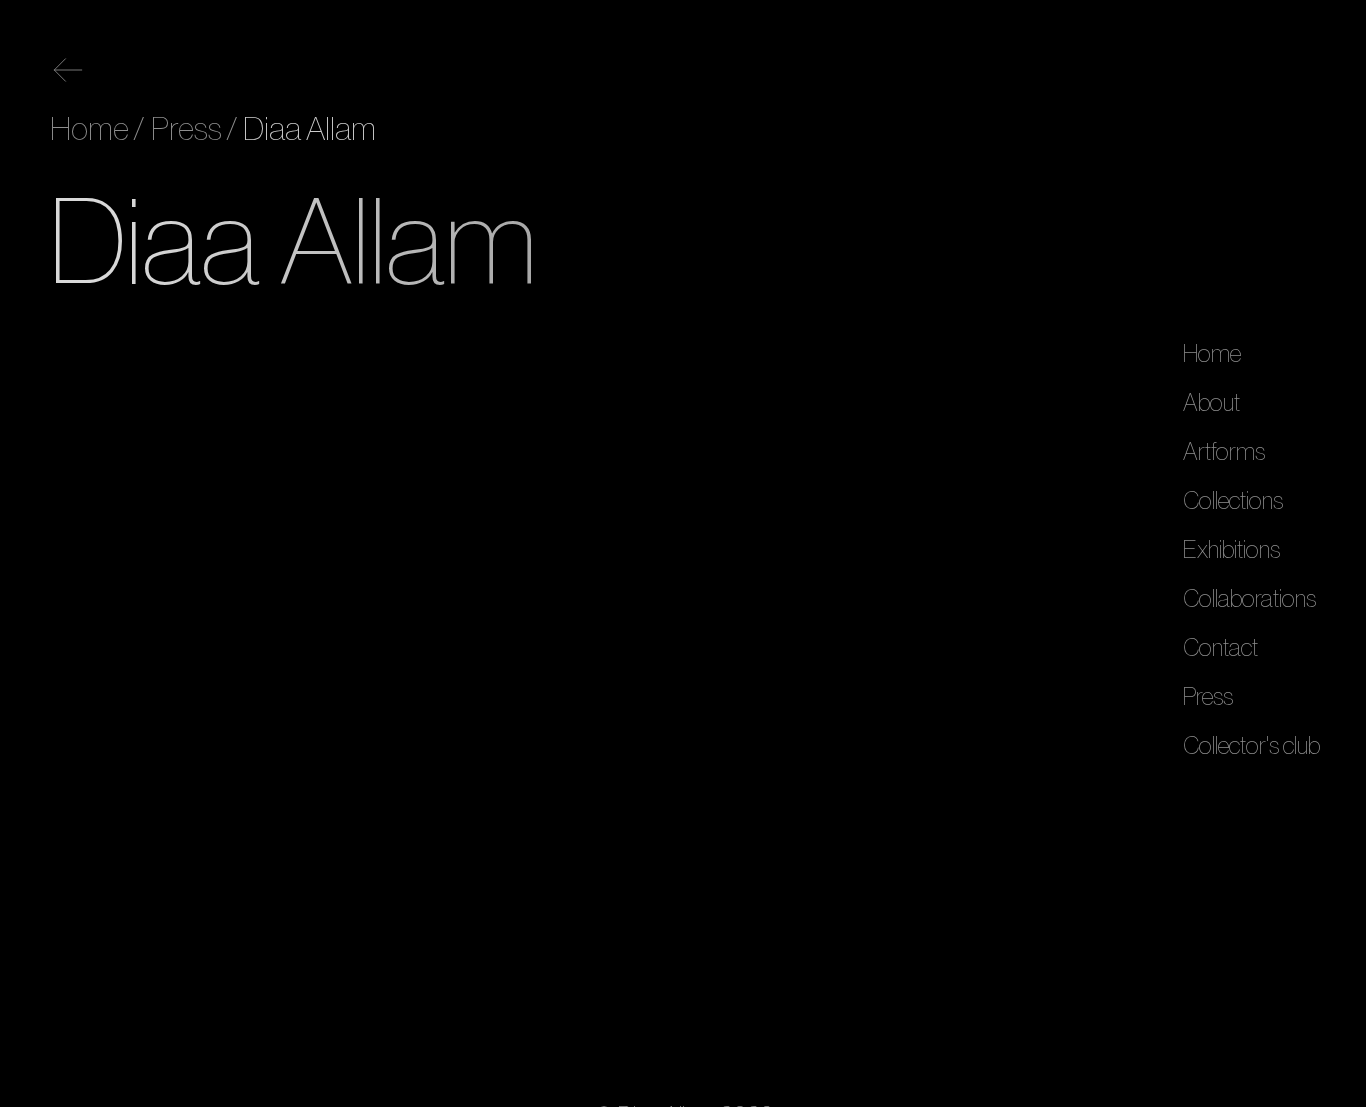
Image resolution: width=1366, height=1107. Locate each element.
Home (1212, 353)
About (1211, 402)
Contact (1220, 647)
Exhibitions (1231, 549)
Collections (1233, 500)
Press (1208, 696)
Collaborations (1249, 598)
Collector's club (1251, 745)
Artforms (1224, 451)
